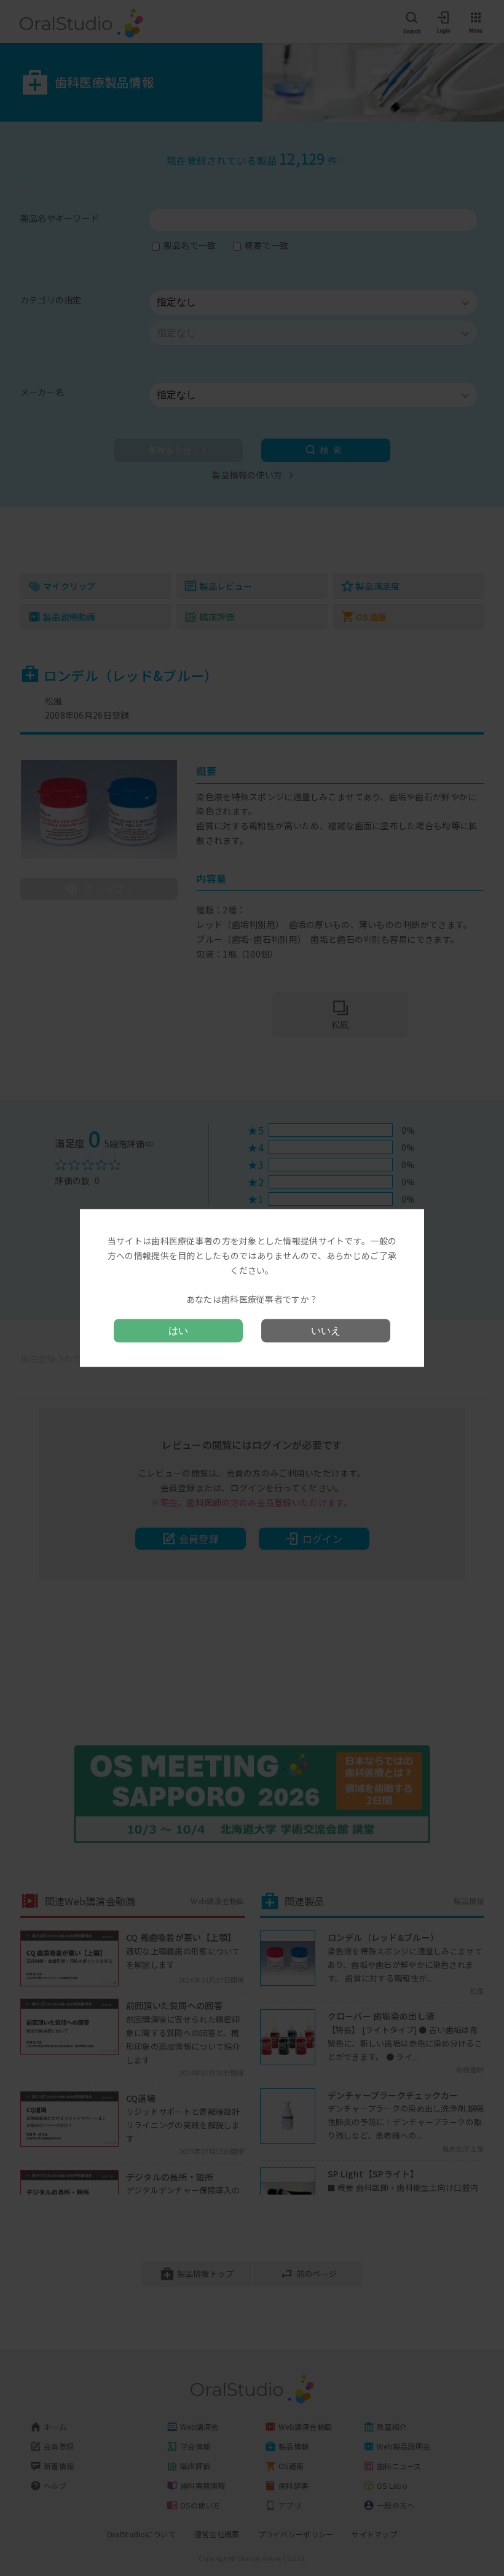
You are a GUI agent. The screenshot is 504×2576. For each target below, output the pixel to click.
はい (178, 1330)
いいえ (326, 1330)
